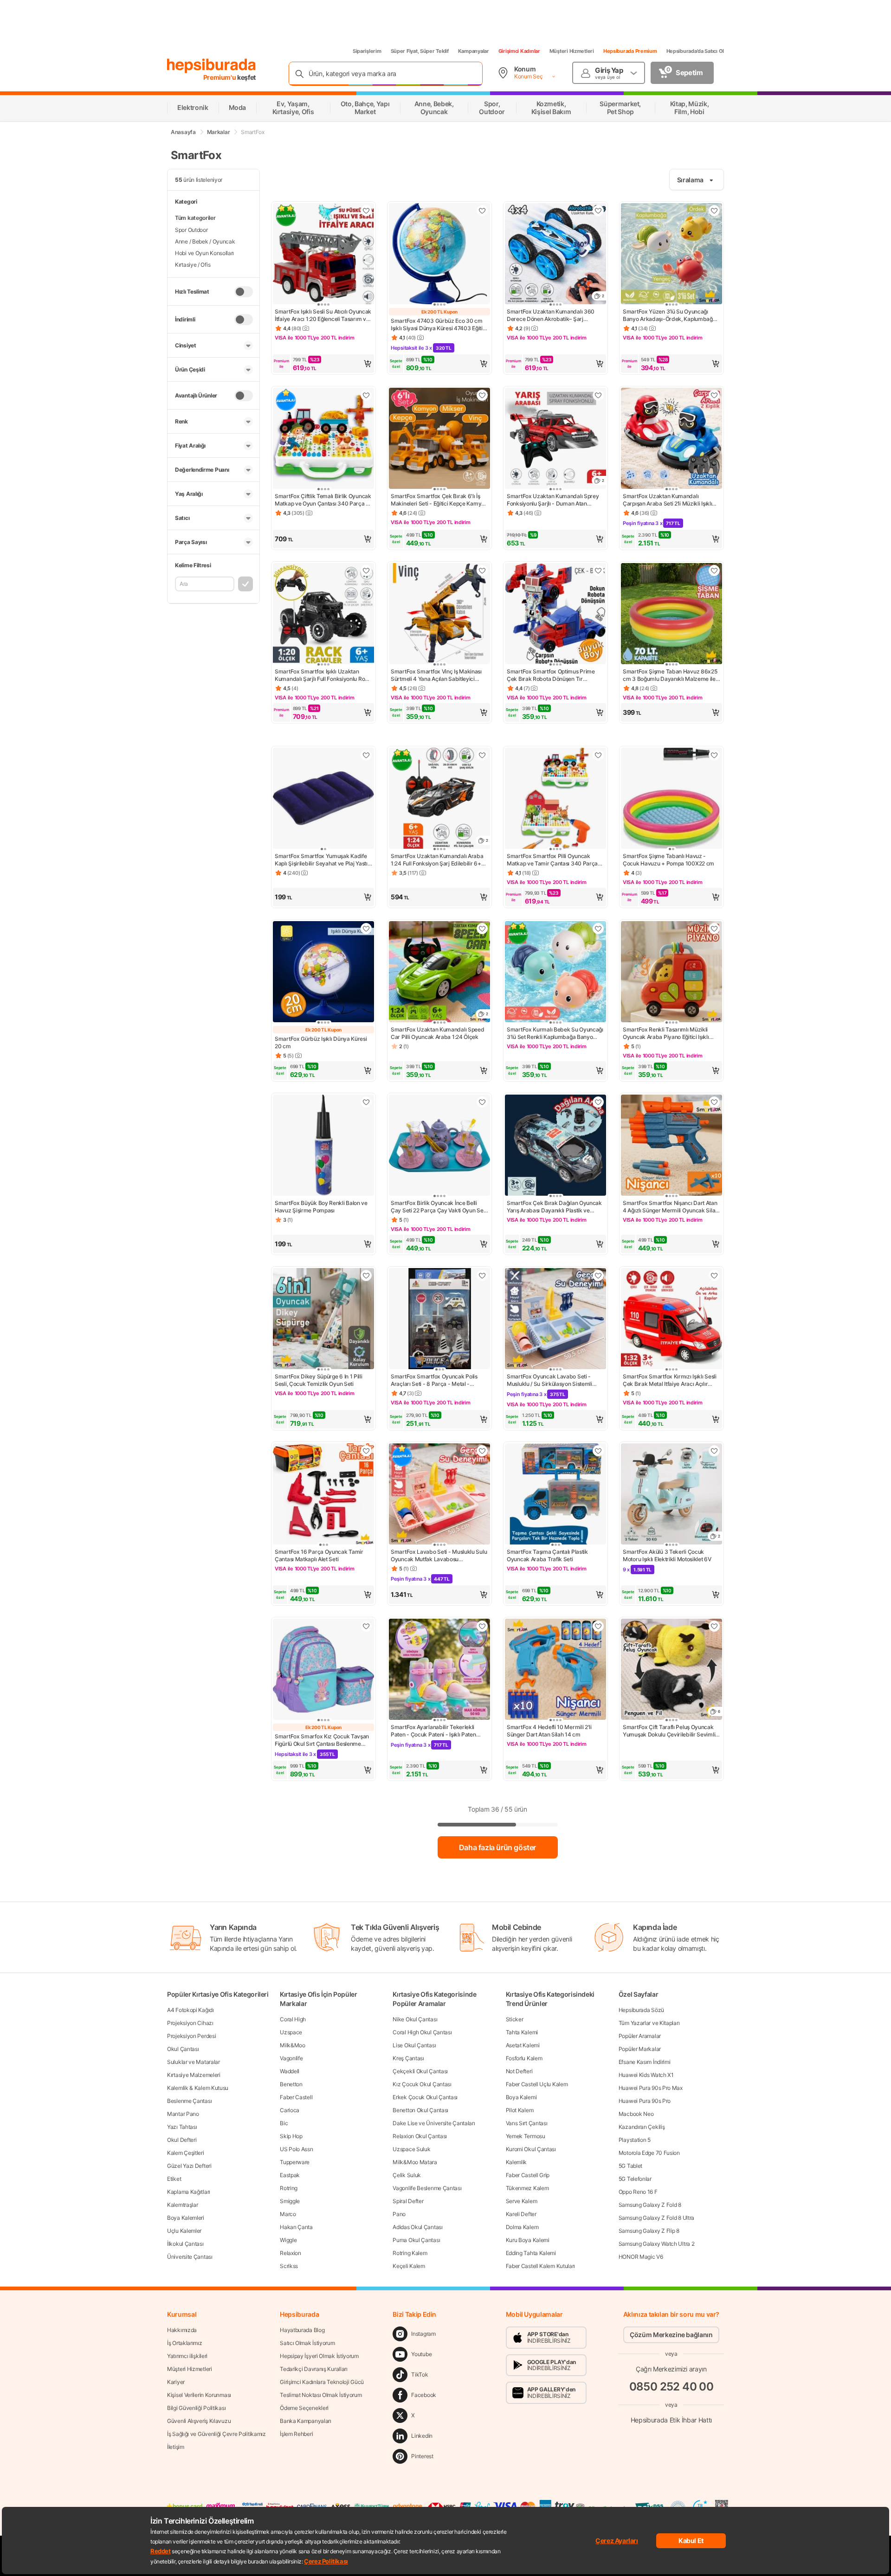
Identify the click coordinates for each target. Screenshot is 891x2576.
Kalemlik (517, 2162)
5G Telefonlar (635, 2179)
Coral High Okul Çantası (422, 2032)
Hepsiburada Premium (630, 51)
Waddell (290, 2071)
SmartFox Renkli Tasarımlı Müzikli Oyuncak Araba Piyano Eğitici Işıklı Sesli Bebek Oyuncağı (666, 1033)
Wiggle (288, 2240)
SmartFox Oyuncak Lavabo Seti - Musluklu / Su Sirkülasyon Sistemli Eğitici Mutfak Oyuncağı (549, 1380)
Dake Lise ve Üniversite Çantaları (434, 2123)
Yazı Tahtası (182, 2127)
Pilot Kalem (520, 2110)
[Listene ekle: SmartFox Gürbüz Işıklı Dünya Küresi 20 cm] (366, 929)
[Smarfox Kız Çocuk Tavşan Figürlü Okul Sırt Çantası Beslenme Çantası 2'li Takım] (323, 1670)
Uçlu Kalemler (184, 2231)
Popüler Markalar (640, 2049)
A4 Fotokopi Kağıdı (190, 2010)
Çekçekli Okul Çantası (420, 2071)
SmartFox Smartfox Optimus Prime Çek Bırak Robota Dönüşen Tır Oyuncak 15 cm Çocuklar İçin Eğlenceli (555, 675)
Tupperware (295, 2162)
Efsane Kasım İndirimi (645, 2062)
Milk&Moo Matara (415, 2162)
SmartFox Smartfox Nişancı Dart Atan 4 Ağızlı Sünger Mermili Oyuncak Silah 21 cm (671, 1207)
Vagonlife (291, 2058)
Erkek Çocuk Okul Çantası (425, 2097)
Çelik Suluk (407, 2175)
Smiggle (290, 2201)
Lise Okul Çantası (414, 2045)
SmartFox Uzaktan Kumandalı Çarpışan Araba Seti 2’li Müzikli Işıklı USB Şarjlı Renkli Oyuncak (667, 500)
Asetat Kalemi (523, 2045)
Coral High (293, 2019)
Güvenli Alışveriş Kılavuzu (199, 2421)
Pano (399, 2214)
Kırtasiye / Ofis (193, 265)
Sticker (515, 2019)
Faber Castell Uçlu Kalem (537, 2084)
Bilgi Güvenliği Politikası (196, 2408)
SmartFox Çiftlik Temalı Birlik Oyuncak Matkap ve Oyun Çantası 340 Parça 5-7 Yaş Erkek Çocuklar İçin (323, 500)
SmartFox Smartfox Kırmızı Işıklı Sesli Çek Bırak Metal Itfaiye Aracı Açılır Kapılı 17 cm (670, 1380)
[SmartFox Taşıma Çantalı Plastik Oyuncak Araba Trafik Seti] (555, 1495)
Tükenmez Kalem (527, 2188)
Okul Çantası (183, 2049)
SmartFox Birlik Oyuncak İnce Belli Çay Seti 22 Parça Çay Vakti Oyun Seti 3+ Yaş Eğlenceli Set (439, 1207)
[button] (323, 364)
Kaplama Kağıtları (189, 2192)
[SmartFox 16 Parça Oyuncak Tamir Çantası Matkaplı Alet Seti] (323, 1495)
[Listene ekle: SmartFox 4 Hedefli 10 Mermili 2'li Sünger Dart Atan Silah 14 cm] (598, 1626)
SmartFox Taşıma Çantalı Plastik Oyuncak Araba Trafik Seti (547, 1555)
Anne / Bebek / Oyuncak (205, 241)
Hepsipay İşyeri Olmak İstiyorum (319, 2356)
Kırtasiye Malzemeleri (194, 2075)
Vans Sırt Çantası (527, 2123)
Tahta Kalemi (522, 2032)
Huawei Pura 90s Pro (645, 2101)
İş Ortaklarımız (185, 2343)
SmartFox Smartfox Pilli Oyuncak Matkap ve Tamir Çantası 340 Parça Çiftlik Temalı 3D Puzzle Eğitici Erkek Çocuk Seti (553, 860)
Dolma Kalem (522, 2227)
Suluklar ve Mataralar (194, 2062)
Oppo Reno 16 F (638, 2192)
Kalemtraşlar (182, 2205)
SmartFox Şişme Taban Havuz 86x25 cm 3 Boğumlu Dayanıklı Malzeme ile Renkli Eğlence (670, 675)
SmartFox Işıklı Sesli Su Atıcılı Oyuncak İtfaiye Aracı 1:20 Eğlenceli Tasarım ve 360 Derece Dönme (323, 315)
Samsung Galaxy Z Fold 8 (650, 2205)
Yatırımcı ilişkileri (187, 2356)
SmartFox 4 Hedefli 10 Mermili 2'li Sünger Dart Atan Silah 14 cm (549, 1731)
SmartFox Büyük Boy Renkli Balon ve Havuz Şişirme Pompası (321, 1207)
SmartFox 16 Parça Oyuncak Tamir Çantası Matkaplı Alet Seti (319, 1555)
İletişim (176, 2447)
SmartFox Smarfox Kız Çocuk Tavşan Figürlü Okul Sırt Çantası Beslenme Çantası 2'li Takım (322, 1740)
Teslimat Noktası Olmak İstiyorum (321, 2395)
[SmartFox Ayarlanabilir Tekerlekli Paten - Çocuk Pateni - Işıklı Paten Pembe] (439, 1670)
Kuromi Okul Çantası (531, 2149)
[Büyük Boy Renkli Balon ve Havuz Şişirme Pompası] (323, 1146)
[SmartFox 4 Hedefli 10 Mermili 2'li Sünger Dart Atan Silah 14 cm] (555, 1670)
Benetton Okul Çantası (420, 2110)
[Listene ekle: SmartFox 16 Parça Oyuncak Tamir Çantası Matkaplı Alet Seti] (366, 1451)
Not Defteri (519, 2071)
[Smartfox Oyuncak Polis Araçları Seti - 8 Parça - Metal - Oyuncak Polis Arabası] (439, 1320)
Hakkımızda (182, 2330)
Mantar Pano (183, 2114)
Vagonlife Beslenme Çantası (427, 2188)
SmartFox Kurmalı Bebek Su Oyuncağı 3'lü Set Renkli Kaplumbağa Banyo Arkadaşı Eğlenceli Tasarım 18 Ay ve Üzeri (555, 1033)
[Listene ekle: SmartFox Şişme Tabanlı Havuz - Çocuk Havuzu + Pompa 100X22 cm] (714, 755)
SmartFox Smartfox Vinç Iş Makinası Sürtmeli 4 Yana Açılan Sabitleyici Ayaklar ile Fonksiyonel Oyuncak (436, 675)
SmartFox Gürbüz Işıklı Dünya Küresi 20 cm (321, 1042)
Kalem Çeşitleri (186, 2153)
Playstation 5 (635, 2140)
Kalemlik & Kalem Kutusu (198, 2088)
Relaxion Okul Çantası (420, 2136)
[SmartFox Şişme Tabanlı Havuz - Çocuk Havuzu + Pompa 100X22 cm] (671, 799)
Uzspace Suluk (411, 2149)
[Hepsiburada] (211, 66)
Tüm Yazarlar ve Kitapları (649, 2023)
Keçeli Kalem (409, 2266)
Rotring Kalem (410, 2253)
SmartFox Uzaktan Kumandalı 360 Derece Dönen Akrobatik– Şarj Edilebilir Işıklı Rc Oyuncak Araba (551, 315)
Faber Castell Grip (528, 2175)
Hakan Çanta (296, 2227)
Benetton (291, 2084)
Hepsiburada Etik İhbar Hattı (671, 2420)
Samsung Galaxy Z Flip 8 (649, 2231)
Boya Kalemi (521, 2097)
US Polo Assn (296, 2149)
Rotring (289, 2188)
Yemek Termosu (526, 2136)
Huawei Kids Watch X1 (646, 2075)
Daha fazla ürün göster (497, 1847)
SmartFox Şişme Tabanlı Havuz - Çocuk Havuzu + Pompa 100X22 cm (668, 860)
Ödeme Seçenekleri (304, 2408)
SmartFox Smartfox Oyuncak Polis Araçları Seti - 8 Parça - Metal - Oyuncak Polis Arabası (434, 1380)
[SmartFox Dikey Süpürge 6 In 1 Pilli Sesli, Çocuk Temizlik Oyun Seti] (323, 1320)
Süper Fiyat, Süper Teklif (420, 51)
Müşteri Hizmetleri (572, 51)
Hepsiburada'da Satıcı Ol (695, 51)
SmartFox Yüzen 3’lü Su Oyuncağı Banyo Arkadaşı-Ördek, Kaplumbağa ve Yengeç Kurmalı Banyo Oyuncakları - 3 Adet (671, 315)
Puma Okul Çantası (416, 2240)
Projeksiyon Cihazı (190, 2023)
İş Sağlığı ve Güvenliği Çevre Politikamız (216, 2434)
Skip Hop (291, 2136)
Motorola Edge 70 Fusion (649, 2153)
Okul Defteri (182, 2140)
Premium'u (220, 77)
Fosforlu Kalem (524, 2058)
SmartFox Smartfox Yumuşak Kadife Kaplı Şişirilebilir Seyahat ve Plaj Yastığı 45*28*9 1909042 (323, 860)
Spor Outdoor (191, 230)
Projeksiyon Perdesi (191, 2036)
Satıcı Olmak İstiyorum (307, 2343)
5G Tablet (630, 2166)
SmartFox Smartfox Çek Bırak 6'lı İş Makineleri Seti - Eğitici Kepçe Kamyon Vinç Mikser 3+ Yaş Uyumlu (439, 500)
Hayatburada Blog (302, 2330)
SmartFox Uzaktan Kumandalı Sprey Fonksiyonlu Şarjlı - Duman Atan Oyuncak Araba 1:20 (553, 500)
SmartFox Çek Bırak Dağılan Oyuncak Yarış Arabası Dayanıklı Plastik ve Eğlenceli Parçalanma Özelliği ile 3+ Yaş (554, 1207)
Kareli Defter (521, 2214)
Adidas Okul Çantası (417, 2227)
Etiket (174, 2179)
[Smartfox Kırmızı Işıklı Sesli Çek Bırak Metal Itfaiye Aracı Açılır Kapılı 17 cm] (671, 1320)
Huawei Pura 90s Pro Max (651, 2088)
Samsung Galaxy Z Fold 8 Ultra (656, 2218)
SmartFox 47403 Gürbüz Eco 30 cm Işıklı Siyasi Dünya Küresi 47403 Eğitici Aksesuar (439, 325)
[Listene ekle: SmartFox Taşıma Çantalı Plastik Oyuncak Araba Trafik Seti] (598, 1451)
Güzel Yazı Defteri (189, 2166)
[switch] (244, 292)
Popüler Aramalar (640, 2036)
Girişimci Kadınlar (519, 51)
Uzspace (291, 2032)
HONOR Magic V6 (641, 2257)
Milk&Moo (293, 2045)
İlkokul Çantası (185, 2244)
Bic (284, 2123)
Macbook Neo (636, 2114)
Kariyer (176, 2382)
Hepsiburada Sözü (641, 2010)
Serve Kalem (522, 2201)
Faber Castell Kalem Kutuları (541, 2266)
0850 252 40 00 (671, 2387)
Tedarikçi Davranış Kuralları (314, 2369)
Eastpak (290, 2175)
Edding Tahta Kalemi (531, 2253)
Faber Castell (296, 2097)
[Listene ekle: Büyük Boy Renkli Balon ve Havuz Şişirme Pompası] (366, 1102)
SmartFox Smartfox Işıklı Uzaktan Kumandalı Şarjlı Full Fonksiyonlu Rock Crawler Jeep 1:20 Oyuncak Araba (323, 675)
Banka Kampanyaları (306, 2421)
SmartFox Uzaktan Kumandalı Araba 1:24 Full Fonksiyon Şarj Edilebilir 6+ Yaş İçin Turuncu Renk (437, 860)
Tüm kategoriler (195, 218)
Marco (288, 2214)
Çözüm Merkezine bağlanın (671, 2335)
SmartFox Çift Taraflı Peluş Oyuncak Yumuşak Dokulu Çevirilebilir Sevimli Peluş (669, 1731)
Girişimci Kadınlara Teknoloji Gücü (322, 2382)
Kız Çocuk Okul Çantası (422, 2084)
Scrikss (289, 2266)
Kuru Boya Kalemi (528, 2240)
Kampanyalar (474, 51)
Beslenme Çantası (189, 2101)
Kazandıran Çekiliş (642, 2127)
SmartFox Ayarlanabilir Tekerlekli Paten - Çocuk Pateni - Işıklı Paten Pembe (433, 1731)
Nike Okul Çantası (415, 2019)
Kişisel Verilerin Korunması (199, 2395)
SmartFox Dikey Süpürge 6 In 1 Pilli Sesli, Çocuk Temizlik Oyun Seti (319, 1380)
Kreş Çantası (408, 2058)
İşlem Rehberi (296, 2434)
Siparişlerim (367, 51)
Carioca (290, 2110)
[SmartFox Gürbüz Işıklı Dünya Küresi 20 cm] (323, 973)
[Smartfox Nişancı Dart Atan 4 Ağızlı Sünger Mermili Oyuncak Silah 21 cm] (671, 1146)
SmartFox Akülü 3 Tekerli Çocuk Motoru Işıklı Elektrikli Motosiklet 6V (667, 1555)
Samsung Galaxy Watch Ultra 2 (657, 2244)
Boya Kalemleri (186, 2218)
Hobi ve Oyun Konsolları (204, 253)
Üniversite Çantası (190, 2257)
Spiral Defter (408, 2201)
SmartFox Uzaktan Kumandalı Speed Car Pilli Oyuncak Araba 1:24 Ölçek (437, 1033)
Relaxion (291, 2253)
